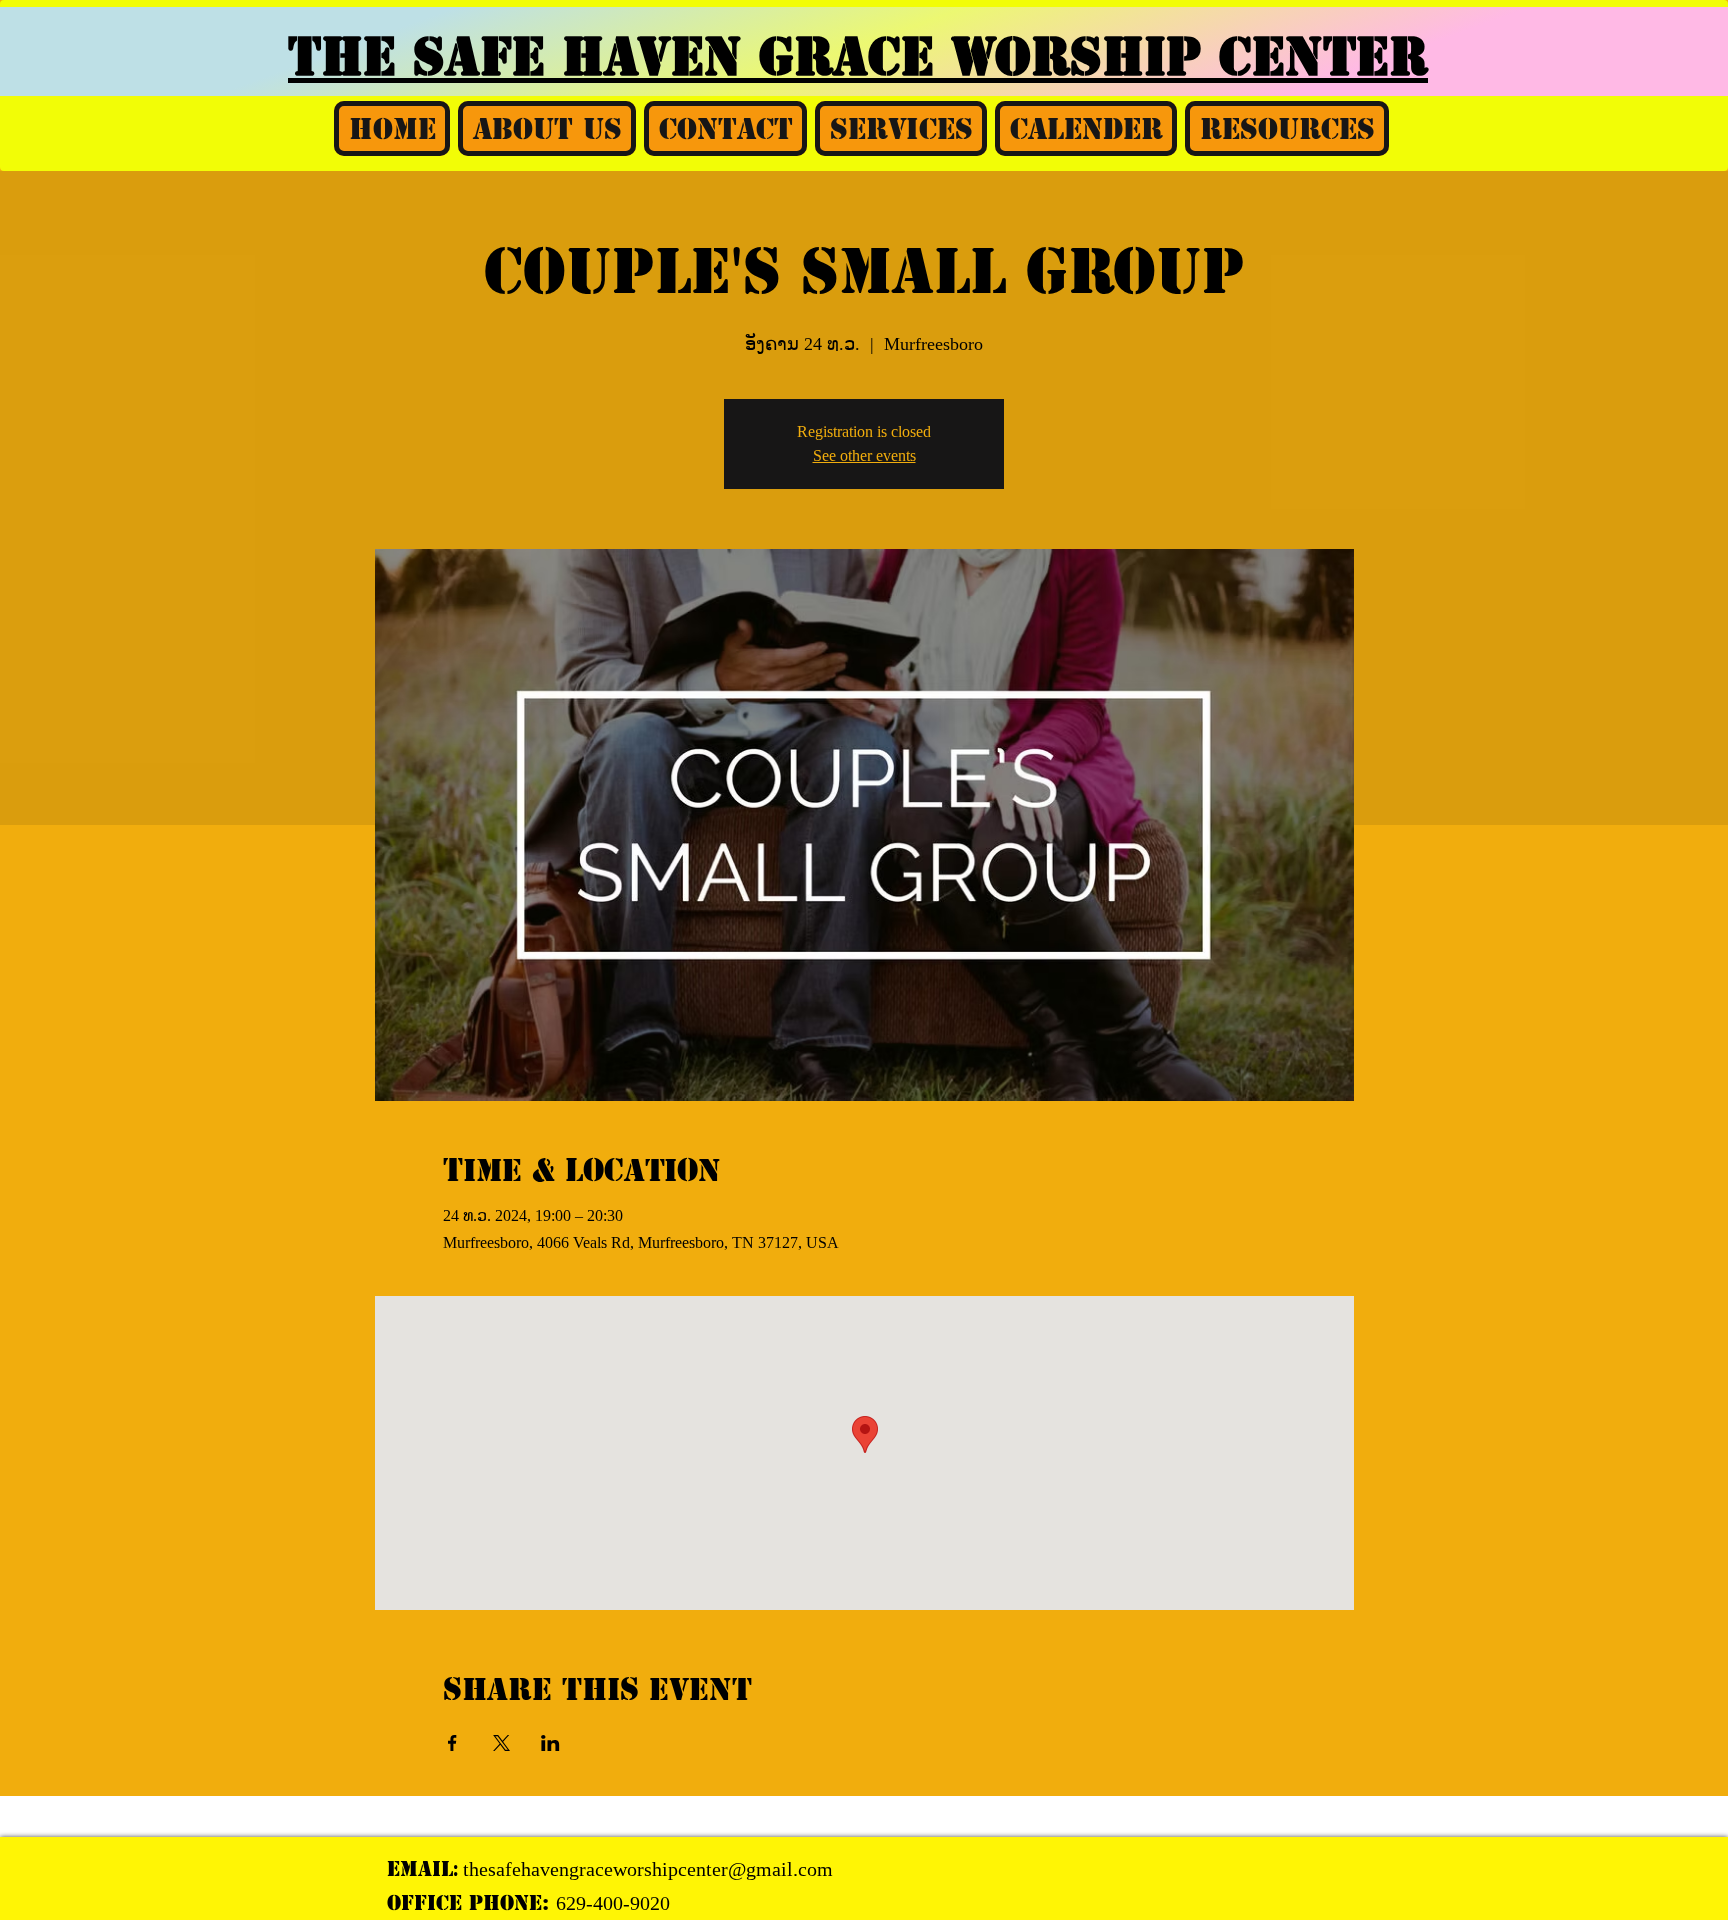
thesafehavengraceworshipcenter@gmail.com (648, 1869)
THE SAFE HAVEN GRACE (619, 57)
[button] (547, 128)
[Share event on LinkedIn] (550, 1743)
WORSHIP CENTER (1189, 57)
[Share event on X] (501, 1743)
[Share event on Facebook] (452, 1743)
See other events (864, 455)
